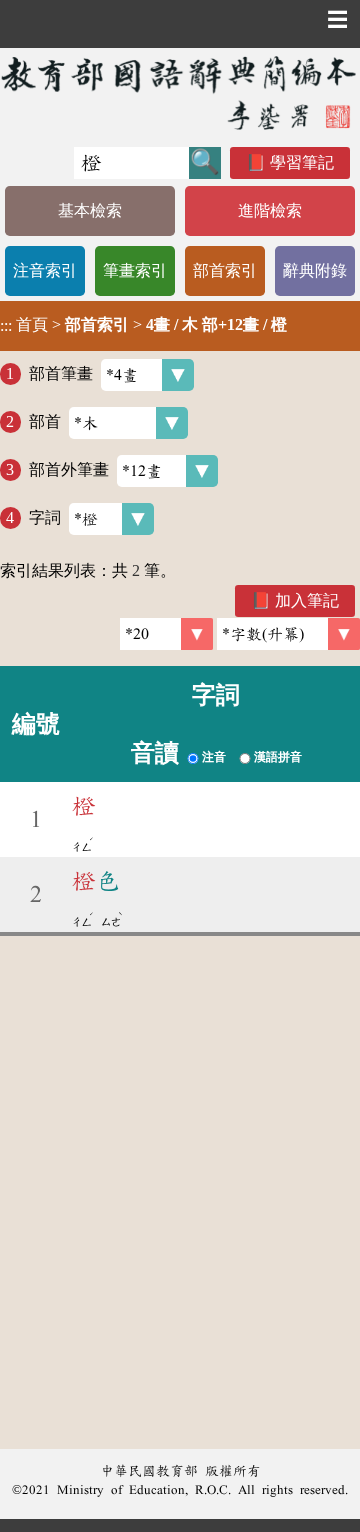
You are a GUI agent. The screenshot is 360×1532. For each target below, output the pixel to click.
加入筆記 (307, 600)
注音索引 (45, 270)
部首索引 (225, 270)
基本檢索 (90, 210)
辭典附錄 (315, 270)
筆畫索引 (135, 270)
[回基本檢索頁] (180, 92)
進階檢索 (270, 210)
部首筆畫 (61, 373)
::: (6, 325)
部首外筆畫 (69, 469)
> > (143, 325)
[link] (288, 634)
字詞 (45, 517)
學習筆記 (302, 162)
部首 (45, 421)
